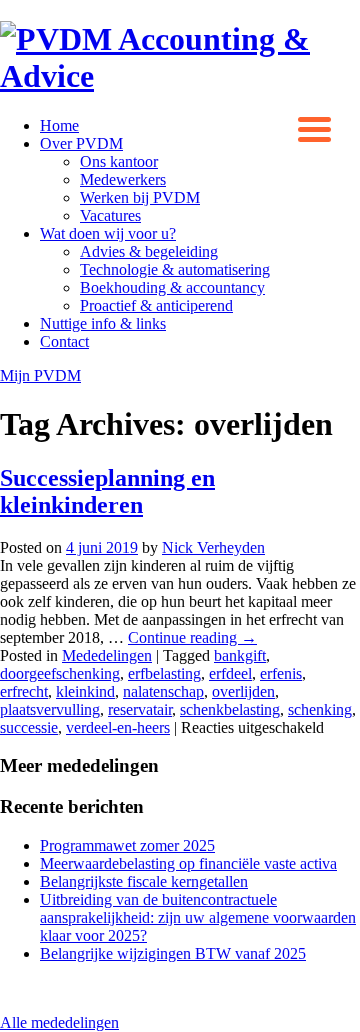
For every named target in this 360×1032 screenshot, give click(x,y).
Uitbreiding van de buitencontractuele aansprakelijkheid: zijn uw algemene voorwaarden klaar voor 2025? (198, 917)
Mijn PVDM (40, 375)
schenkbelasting (230, 709)
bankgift (240, 655)
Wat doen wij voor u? (108, 233)
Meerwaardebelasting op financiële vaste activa (188, 863)
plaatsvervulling (50, 709)
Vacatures (110, 215)
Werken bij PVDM (140, 197)
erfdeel (230, 673)
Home (59, 125)
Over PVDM (81, 143)
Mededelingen (107, 655)
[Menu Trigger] (314, 127)
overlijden (243, 691)
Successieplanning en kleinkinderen (107, 491)
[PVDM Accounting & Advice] (180, 76)
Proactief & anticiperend (156, 305)
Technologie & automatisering (175, 269)
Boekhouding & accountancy (172, 287)
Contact (64, 341)
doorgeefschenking (60, 673)
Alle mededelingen (59, 1022)
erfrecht (24, 691)
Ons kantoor (119, 161)
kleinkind (85, 691)
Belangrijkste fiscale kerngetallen (144, 881)
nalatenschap (163, 691)
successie (29, 727)
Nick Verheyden (213, 547)
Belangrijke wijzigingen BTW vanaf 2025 (173, 953)
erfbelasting (164, 673)
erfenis (281, 673)
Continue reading (192, 637)
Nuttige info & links (103, 323)
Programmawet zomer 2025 (127, 845)
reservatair (140, 709)
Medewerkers (123, 179)
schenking (320, 709)
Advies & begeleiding (149, 251)
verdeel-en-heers (118, 727)
